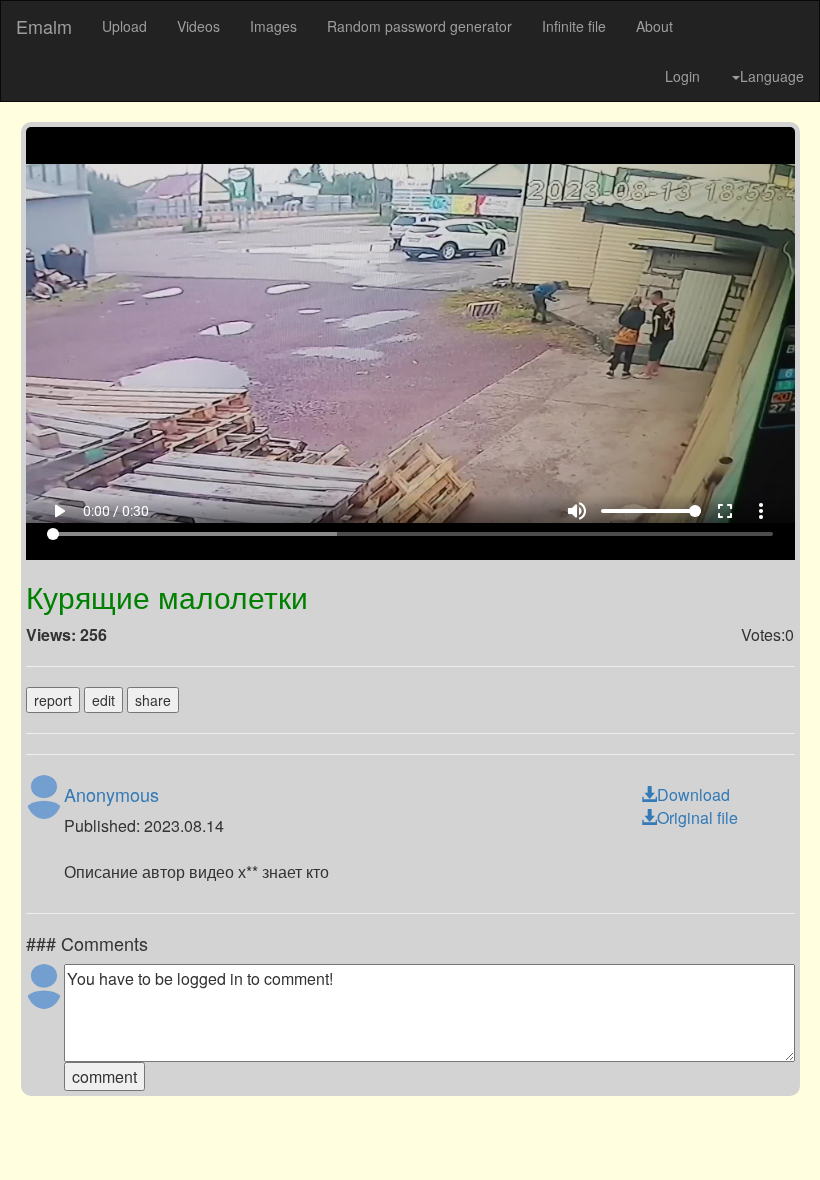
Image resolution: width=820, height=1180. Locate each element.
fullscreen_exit (750, 1131)
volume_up (602, 1131)
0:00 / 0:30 (91, 1131)
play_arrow (34, 1131)
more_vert (786, 1131)
